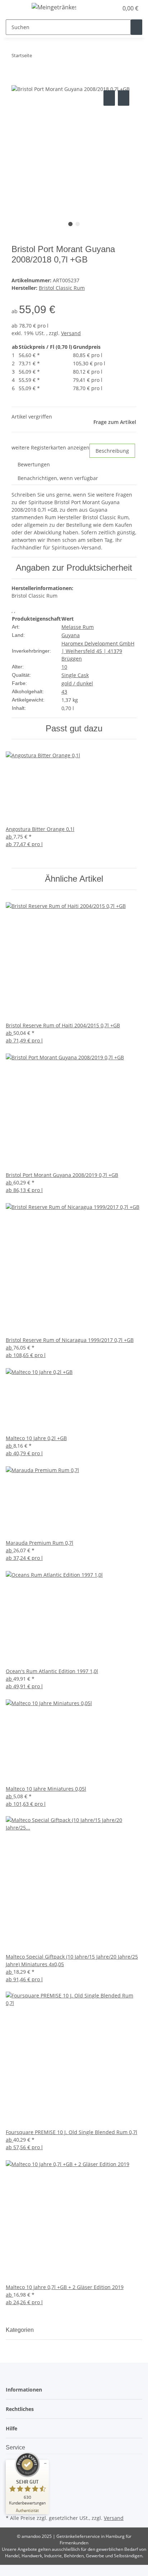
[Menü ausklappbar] (15, 8)
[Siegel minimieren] (45, 2463)
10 (64, 667)
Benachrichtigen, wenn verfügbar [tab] (58, 478)
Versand (71, 333)
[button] (105, 8)
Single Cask (75, 675)
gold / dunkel (77, 683)
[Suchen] (137, 27)
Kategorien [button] (20, 2330)
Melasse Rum (78, 627)
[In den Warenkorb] (17, 81)
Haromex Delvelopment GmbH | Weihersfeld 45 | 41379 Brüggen (98, 651)
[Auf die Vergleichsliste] (109, 98)
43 (64, 692)
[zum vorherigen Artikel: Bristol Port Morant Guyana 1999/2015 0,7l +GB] (38, 57)
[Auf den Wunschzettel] (124, 98)
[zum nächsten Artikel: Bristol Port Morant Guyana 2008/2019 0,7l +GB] (51, 57)
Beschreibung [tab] (112, 451)
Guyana (71, 635)
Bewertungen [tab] (34, 464)
